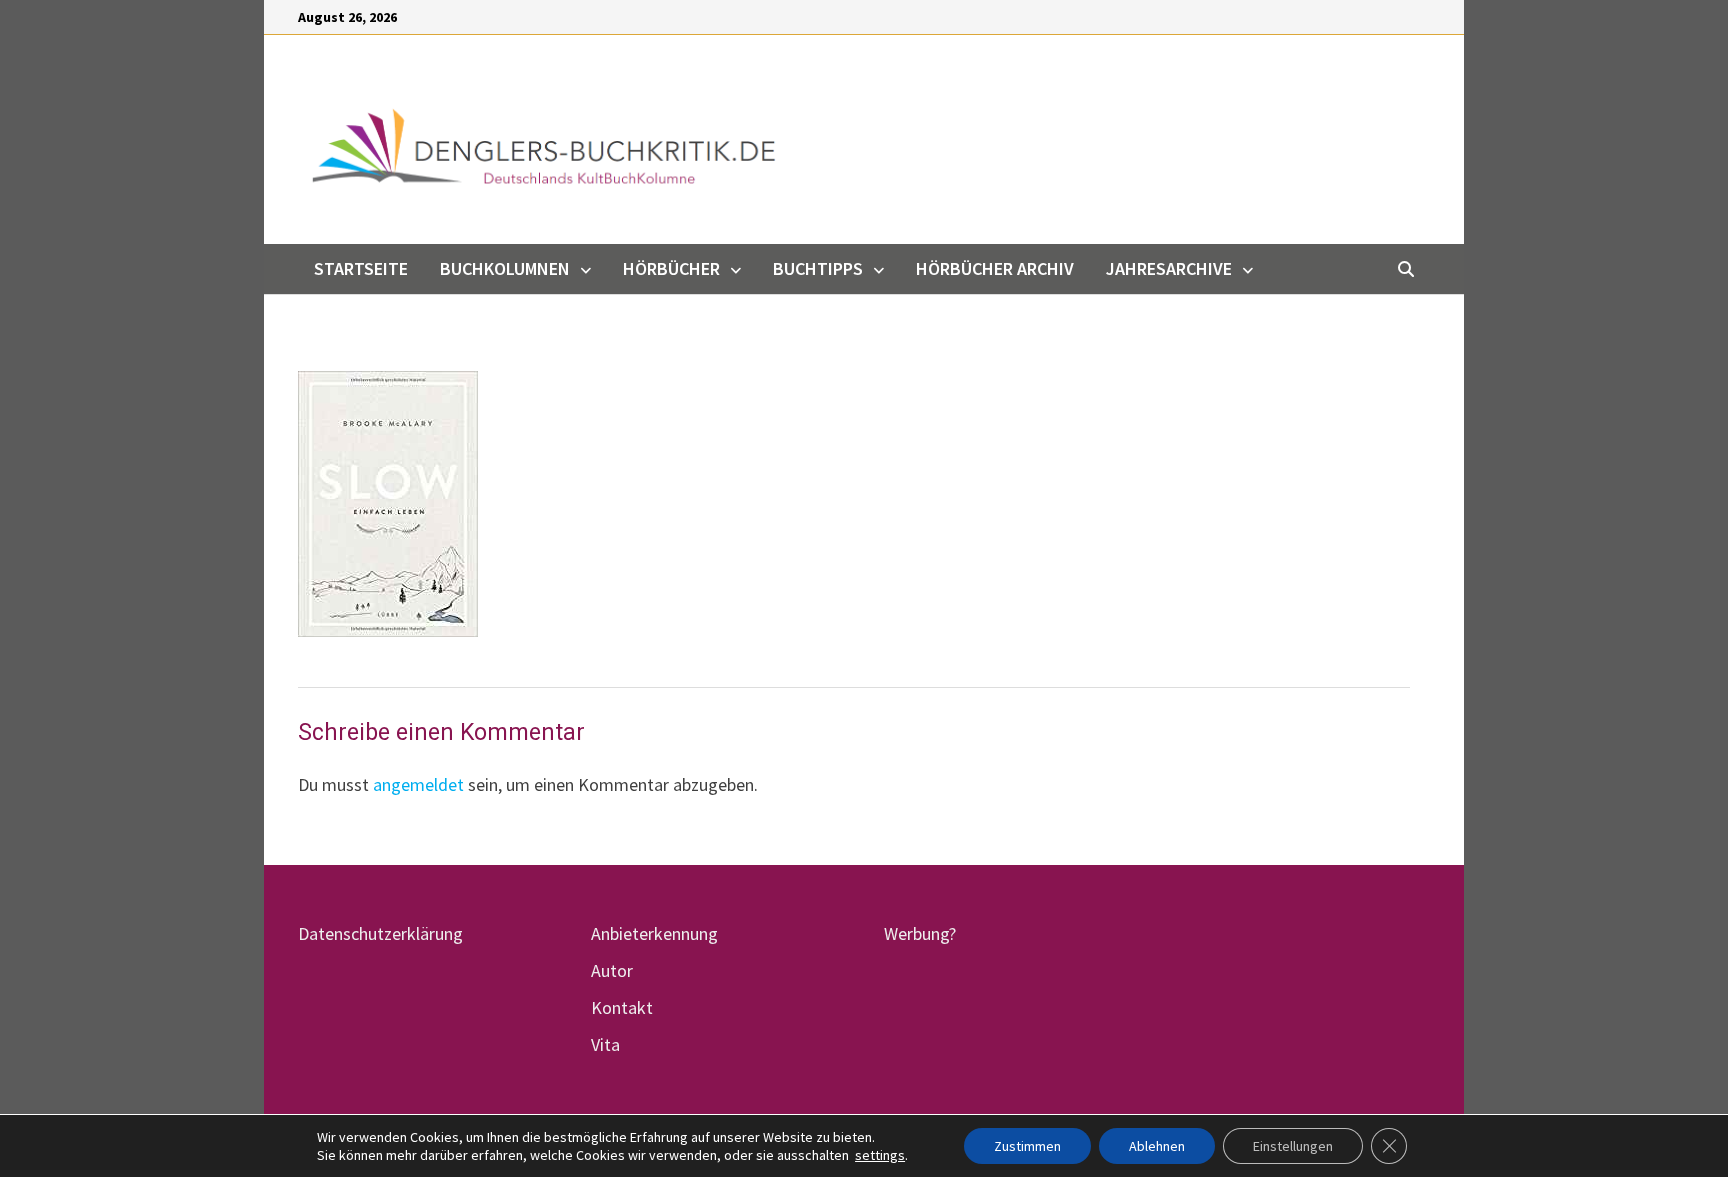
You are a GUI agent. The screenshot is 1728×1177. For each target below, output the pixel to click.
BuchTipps (818, 268)
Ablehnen (1157, 1146)
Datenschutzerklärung (380, 933)
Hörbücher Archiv (995, 268)
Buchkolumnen (505, 268)
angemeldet (418, 784)
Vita (605, 1044)
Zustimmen (1027, 1146)
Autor (612, 970)
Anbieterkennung (654, 933)
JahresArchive (1169, 268)
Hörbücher (671, 268)
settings (880, 1155)
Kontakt (622, 1007)
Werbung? (920, 933)
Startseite (361, 268)
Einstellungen (1293, 1146)
